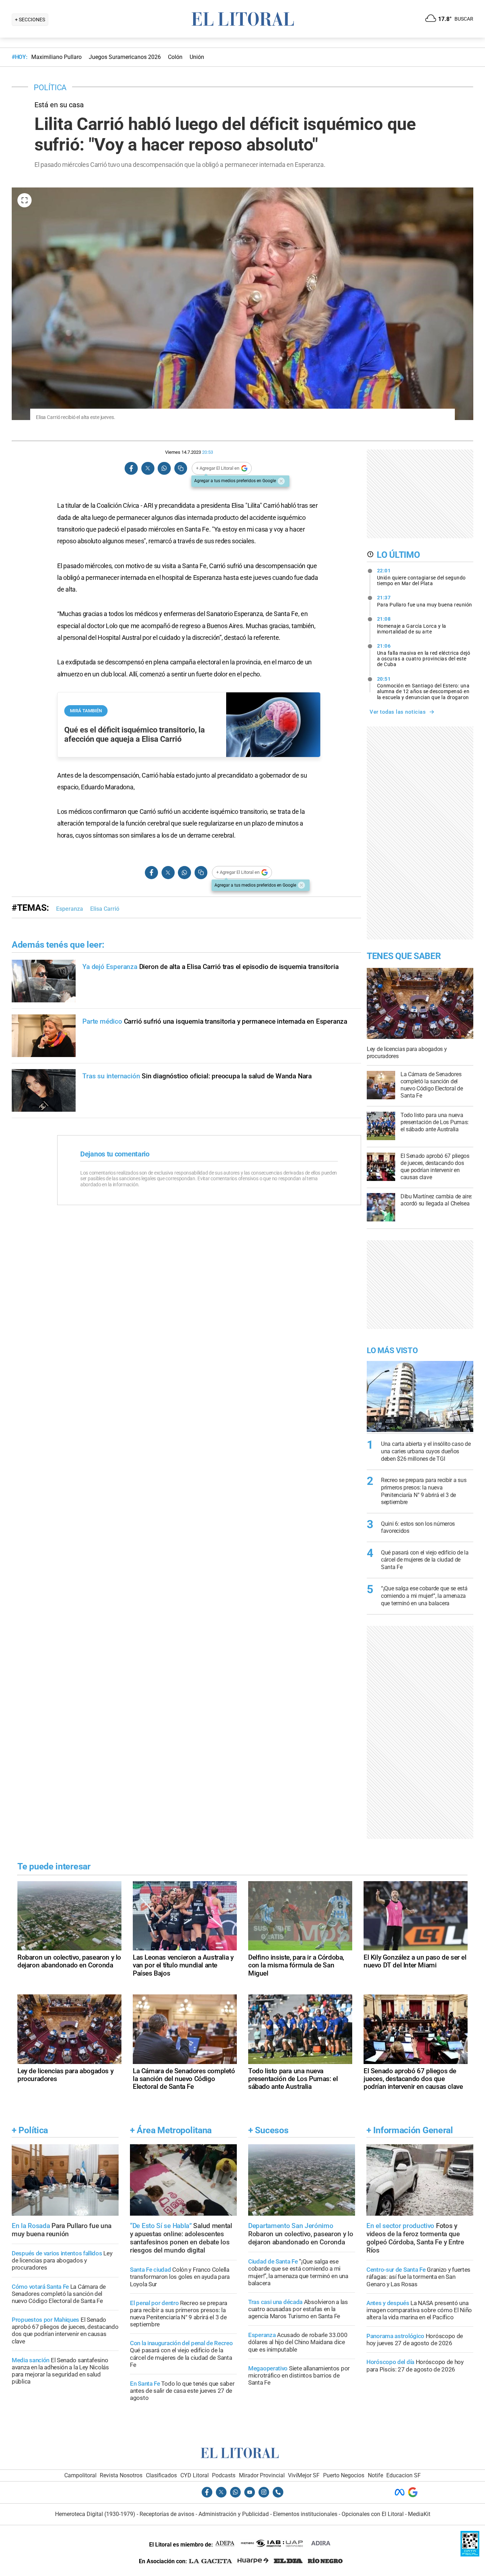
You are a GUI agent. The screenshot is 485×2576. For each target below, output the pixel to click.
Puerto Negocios (344, 2475)
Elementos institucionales (305, 2514)
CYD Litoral (195, 2475)
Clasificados (161, 2475)
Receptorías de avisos (167, 2514)
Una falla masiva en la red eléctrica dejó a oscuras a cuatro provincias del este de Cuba (424, 655)
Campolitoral (80, 2475)
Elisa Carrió (105, 909)
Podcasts (224, 2475)
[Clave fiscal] (470, 2555)
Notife (375, 2475)
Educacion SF (404, 2475)
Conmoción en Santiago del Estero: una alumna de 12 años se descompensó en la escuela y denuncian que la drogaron (423, 688)
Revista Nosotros (121, 2475)
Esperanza (70, 909)
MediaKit (419, 2514)
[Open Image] (24, 200)
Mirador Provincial (262, 2475)
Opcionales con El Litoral (373, 2514)
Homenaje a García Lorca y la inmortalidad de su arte (412, 625)
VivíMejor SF (304, 2475)
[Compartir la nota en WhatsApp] (164, 469)
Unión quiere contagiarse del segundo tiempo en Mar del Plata (421, 577)
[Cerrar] (281, 481)
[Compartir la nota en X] (148, 469)
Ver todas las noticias (398, 712)
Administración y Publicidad (234, 2514)
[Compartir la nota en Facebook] (131, 469)
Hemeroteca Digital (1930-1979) (95, 2514)
